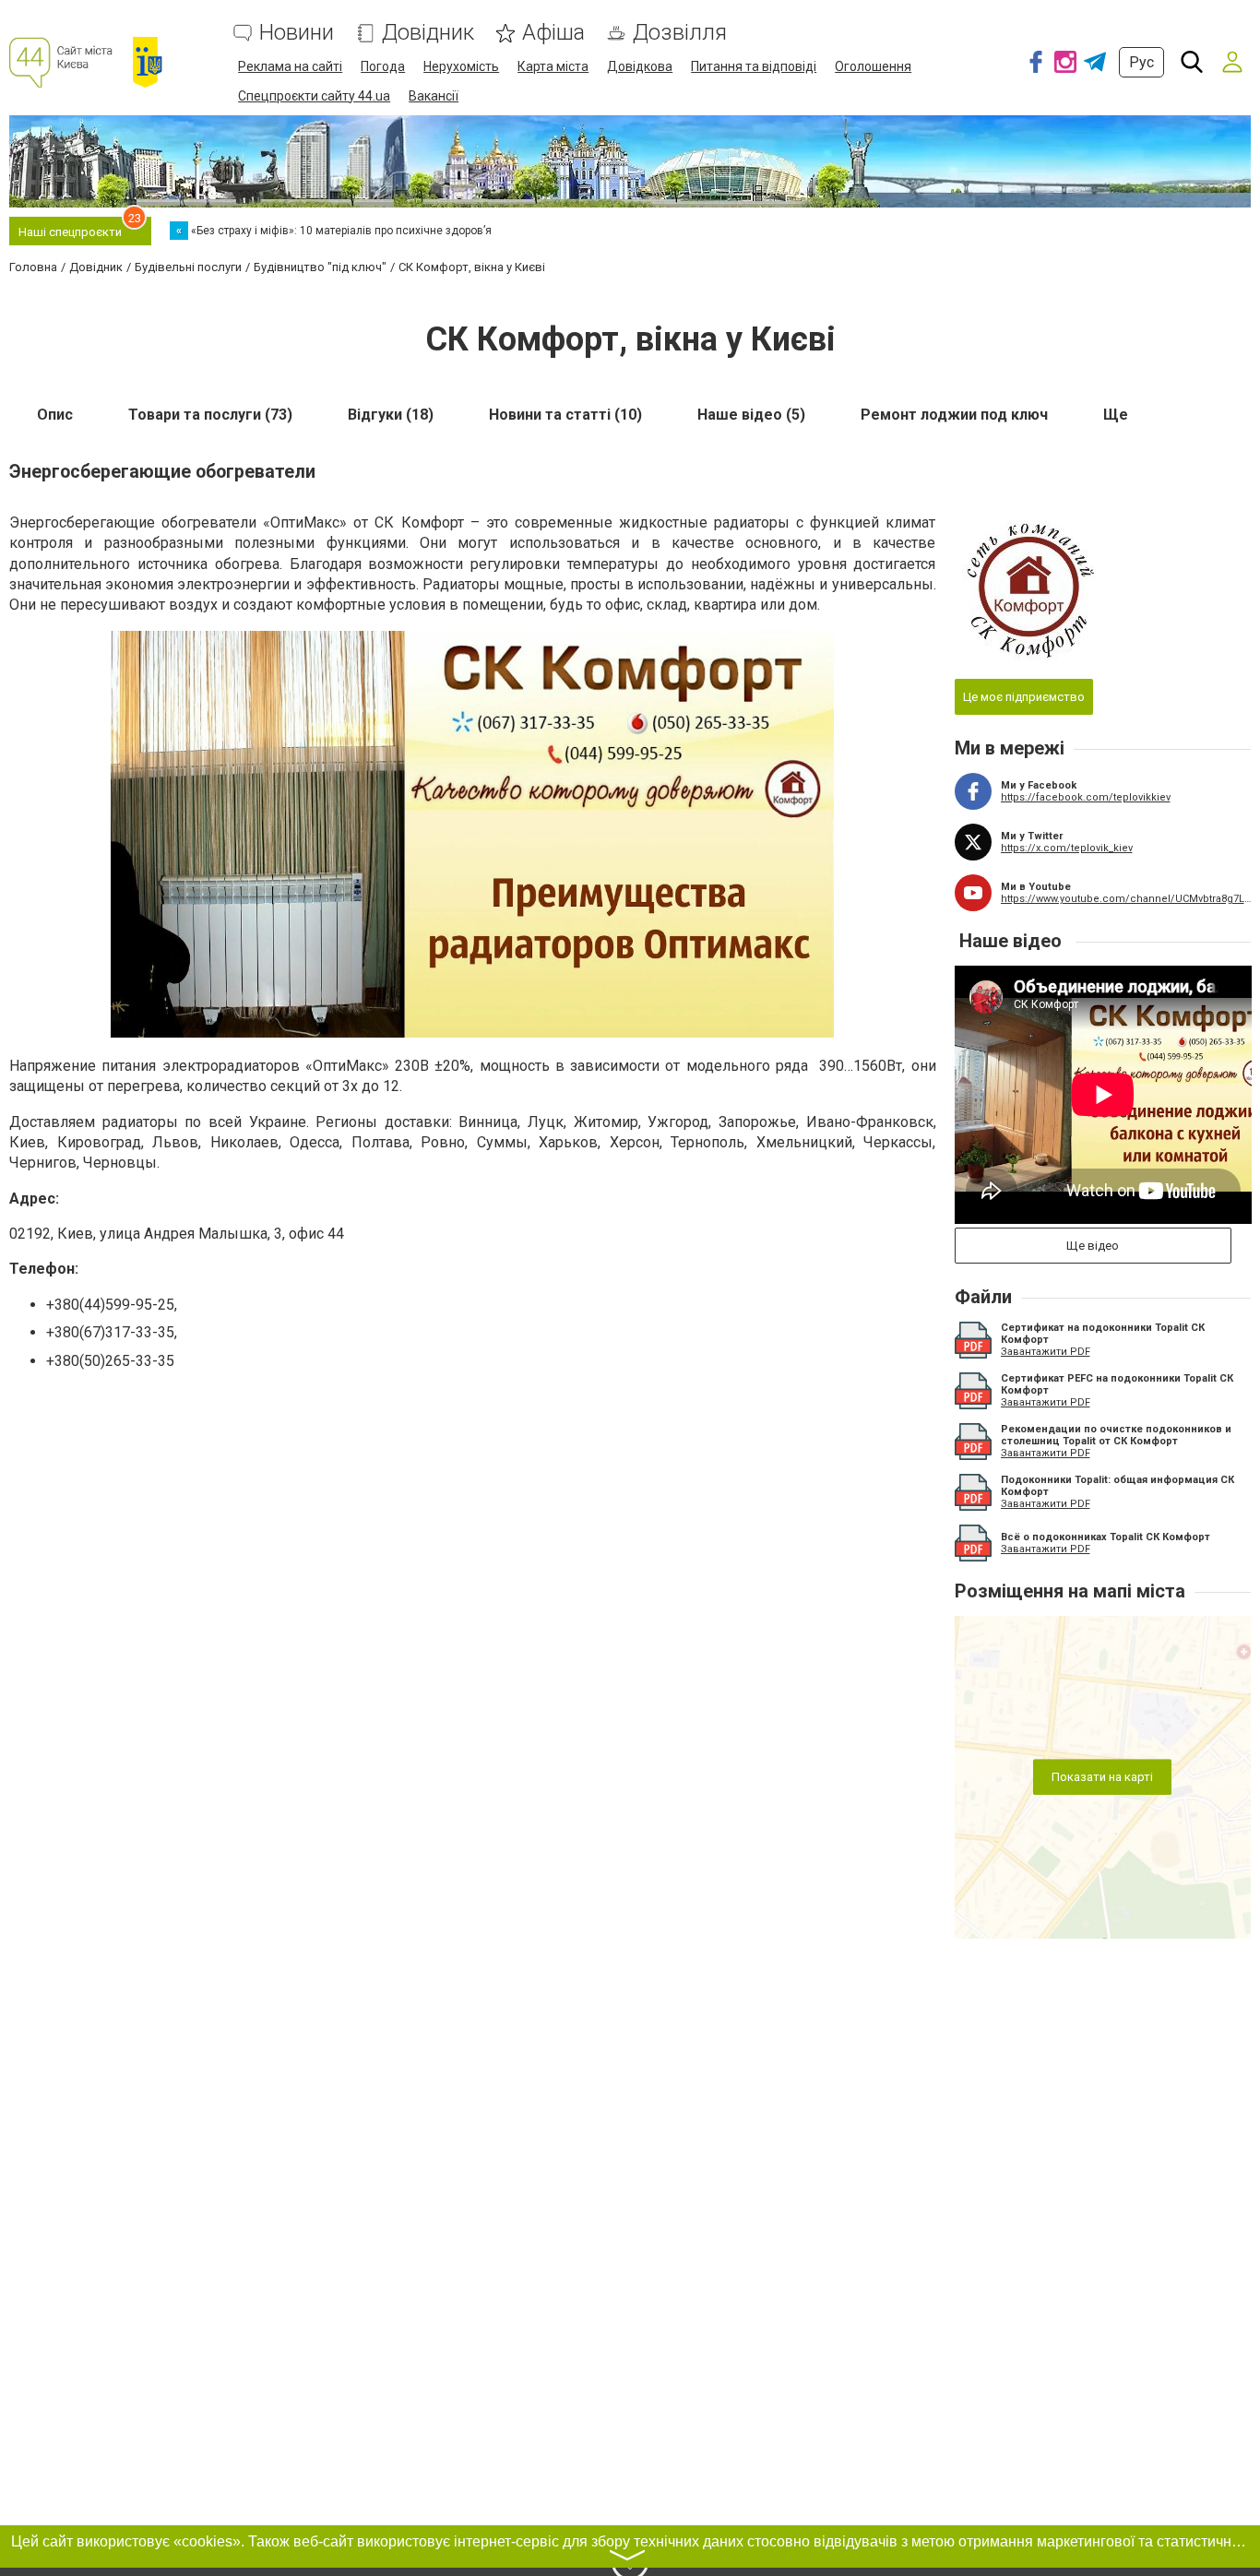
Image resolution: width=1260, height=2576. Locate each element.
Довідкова (640, 66)
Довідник (428, 33)
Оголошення (873, 66)
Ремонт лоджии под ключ (954, 415)
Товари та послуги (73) (210, 415)
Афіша (553, 33)
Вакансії (434, 96)
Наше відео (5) (751, 415)
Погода (383, 66)
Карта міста (553, 66)
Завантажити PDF (1046, 1352)
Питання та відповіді (754, 66)
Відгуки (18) (391, 415)
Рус (1141, 62)
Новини (297, 33)
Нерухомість (461, 66)
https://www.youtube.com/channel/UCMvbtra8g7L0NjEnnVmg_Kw (1126, 899)
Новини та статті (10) (565, 415)
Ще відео (1093, 1246)
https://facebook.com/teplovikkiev (1086, 797)
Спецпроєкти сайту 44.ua (314, 96)
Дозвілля (680, 33)
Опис (55, 415)
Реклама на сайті (290, 66)
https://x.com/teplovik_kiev (1067, 848)
